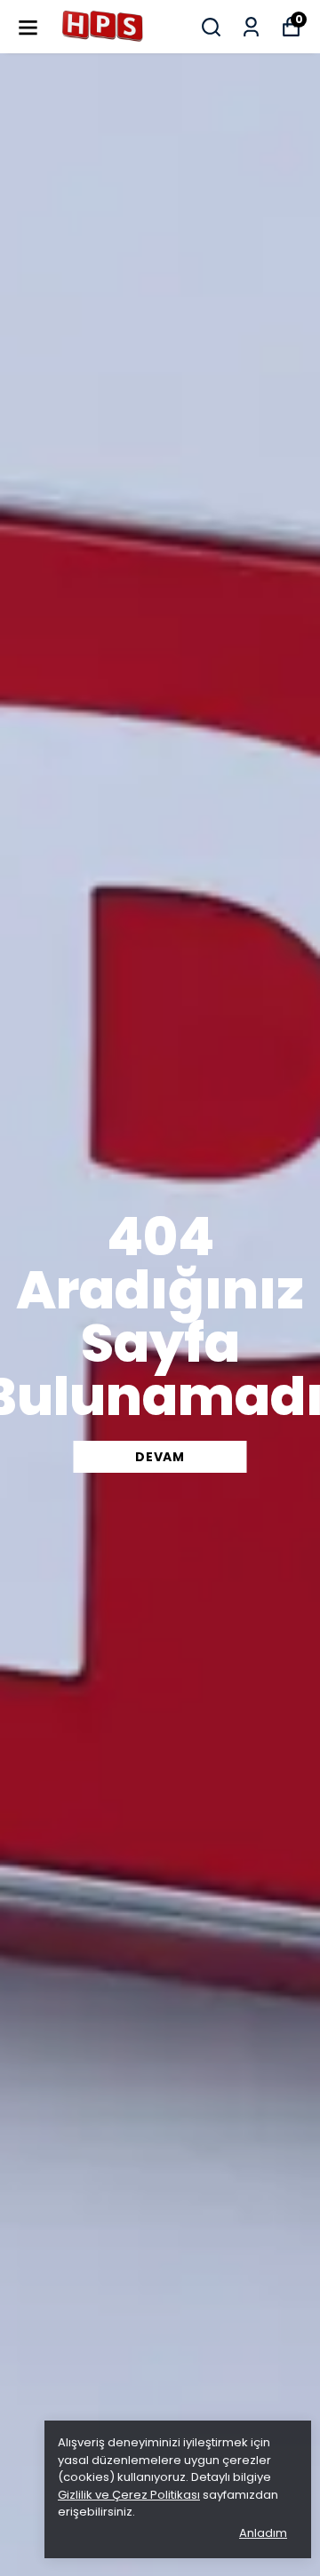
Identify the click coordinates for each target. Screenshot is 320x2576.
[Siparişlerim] (251, 27)
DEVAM (160, 1457)
